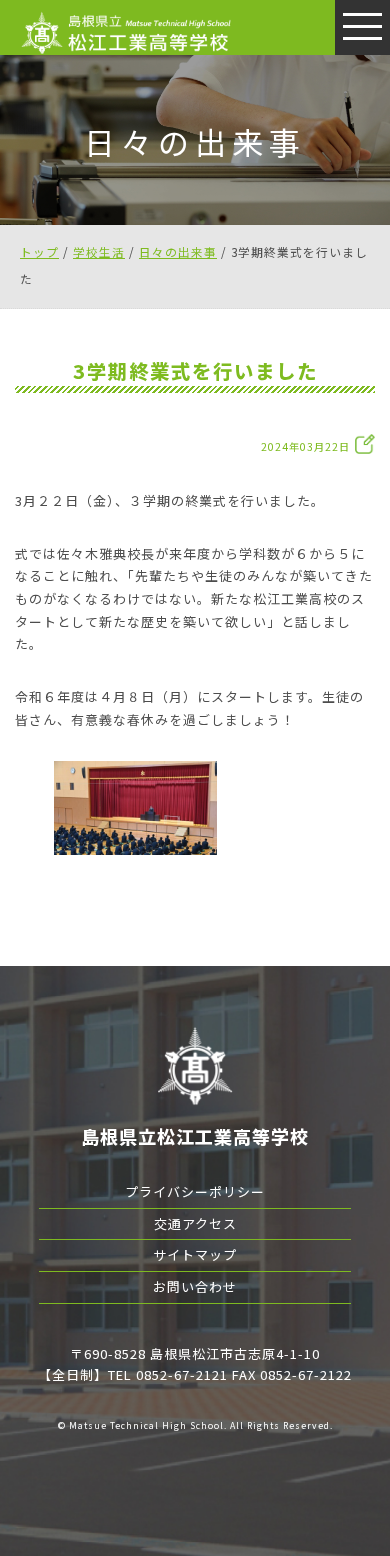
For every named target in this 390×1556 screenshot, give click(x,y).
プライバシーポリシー (195, 1191)
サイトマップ (195, 1254)
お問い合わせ (195, 1286)
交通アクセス (195, 1223)
